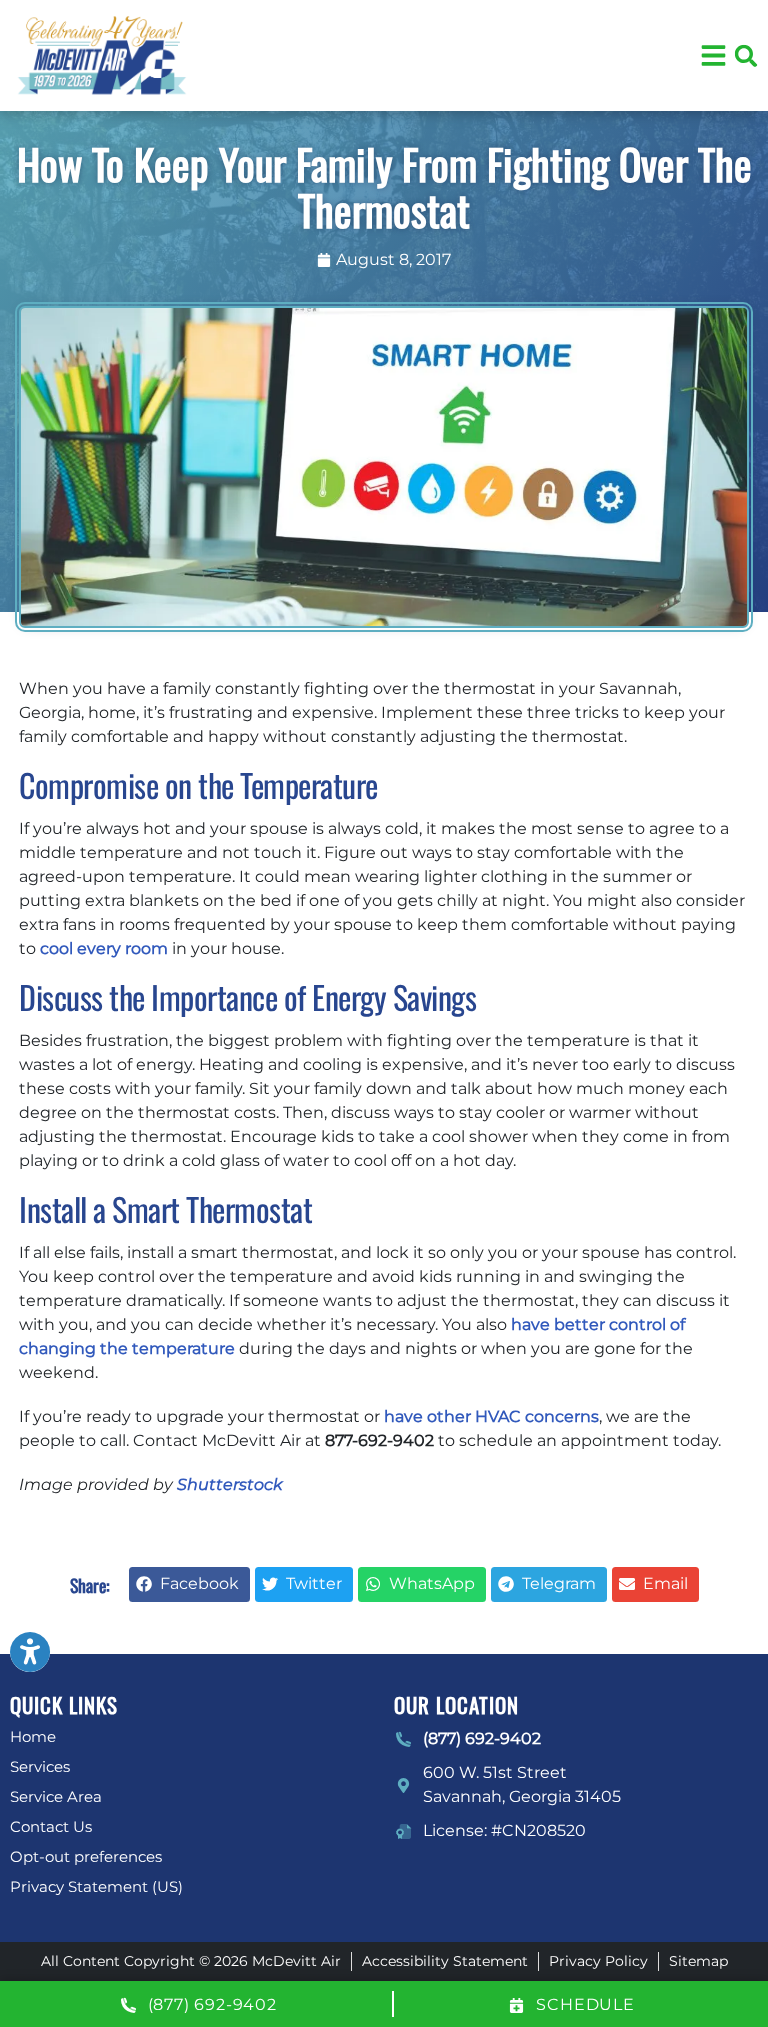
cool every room (104, 948)
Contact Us (51, 1826)
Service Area (56, 1796)
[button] (746, 56)
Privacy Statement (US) (96, 1886)
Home (33, 1736)
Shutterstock (229, 1484)
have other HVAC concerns (491, 1416)
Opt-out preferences (86, 1856)
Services (40, 1766)
